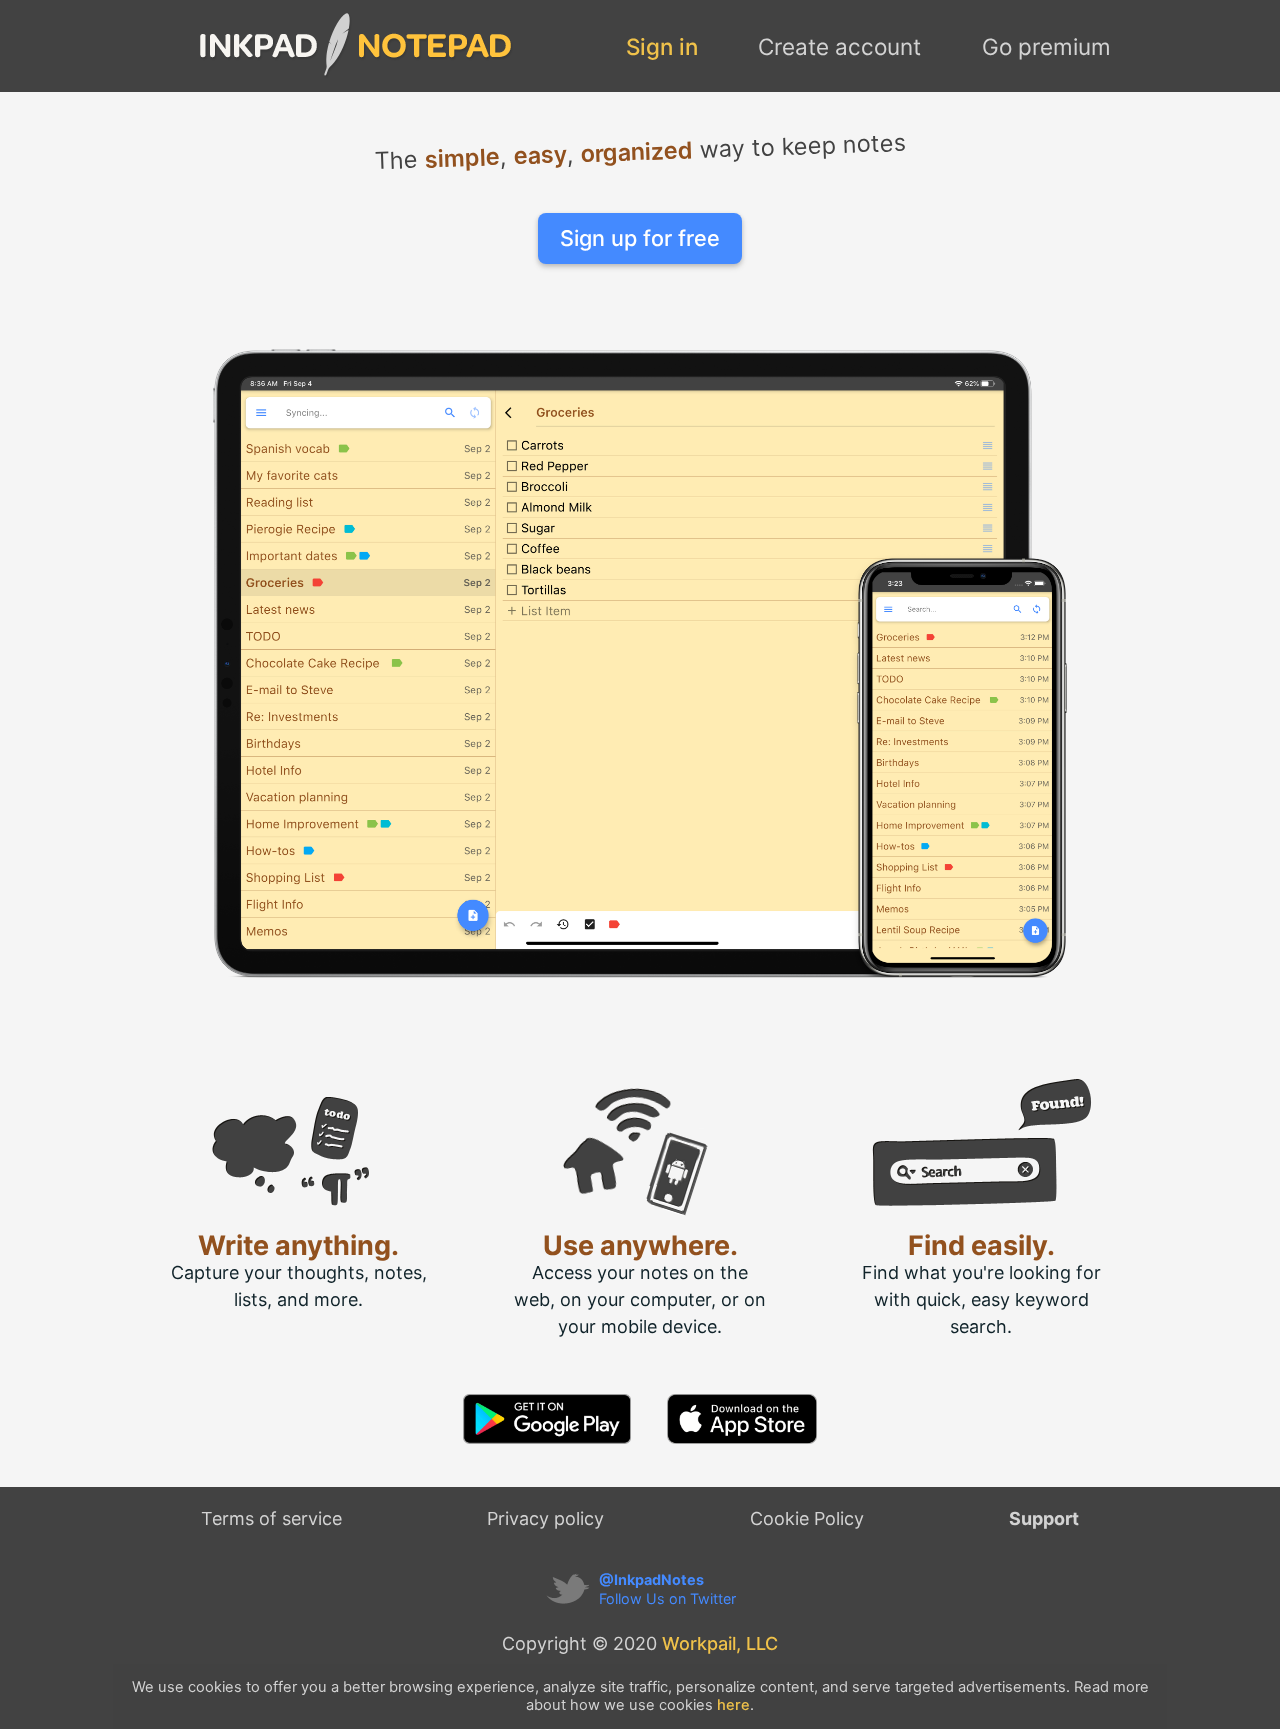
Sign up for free (640, 238)
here (733, 1705)
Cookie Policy (807, 1518)
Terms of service (271, 1518)
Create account (839, 46)
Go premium (1046, 46)
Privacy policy (545, 1518)
